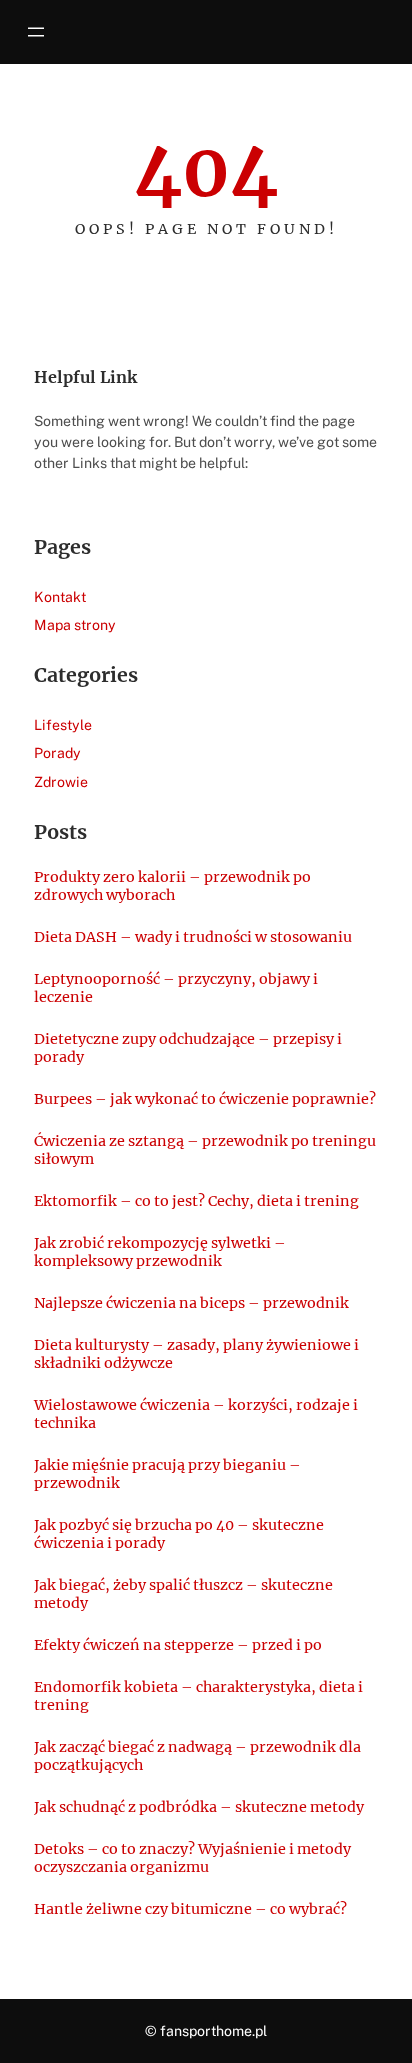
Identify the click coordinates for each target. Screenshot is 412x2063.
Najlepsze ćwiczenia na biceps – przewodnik (191, 1303)
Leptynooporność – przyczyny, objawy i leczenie (176, 988)
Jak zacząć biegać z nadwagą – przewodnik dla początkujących (197, 1756)
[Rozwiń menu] (36, 32)
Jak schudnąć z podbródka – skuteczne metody (199, 1807)
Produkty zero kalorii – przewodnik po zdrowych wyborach (172, 886)
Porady (57, 753)
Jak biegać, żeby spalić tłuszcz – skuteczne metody (183, 1594)
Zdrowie (61, 782)
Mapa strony (75, 625)
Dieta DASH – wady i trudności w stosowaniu (193, 937)
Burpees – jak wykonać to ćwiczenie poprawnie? (205, 1099)
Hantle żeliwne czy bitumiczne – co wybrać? (190, 1909)
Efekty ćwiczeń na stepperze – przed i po (178, 1645)
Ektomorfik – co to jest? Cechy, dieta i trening (196, 1201)
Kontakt (60, 597)
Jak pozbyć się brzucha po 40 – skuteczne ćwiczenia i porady (179, 1534)
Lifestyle (63, 725)
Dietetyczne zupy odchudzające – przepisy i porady (188, 1048)
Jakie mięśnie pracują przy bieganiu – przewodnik (167, 1474)
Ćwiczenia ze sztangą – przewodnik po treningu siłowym (205, 1150)
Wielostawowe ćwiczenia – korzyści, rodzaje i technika (196, 1414)
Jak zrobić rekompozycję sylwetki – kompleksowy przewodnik (160, 1252)
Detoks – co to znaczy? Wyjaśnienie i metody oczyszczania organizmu (192, 1858)
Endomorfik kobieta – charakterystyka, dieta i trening (198, 1696)
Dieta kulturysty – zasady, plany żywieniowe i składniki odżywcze (196, 1354)
